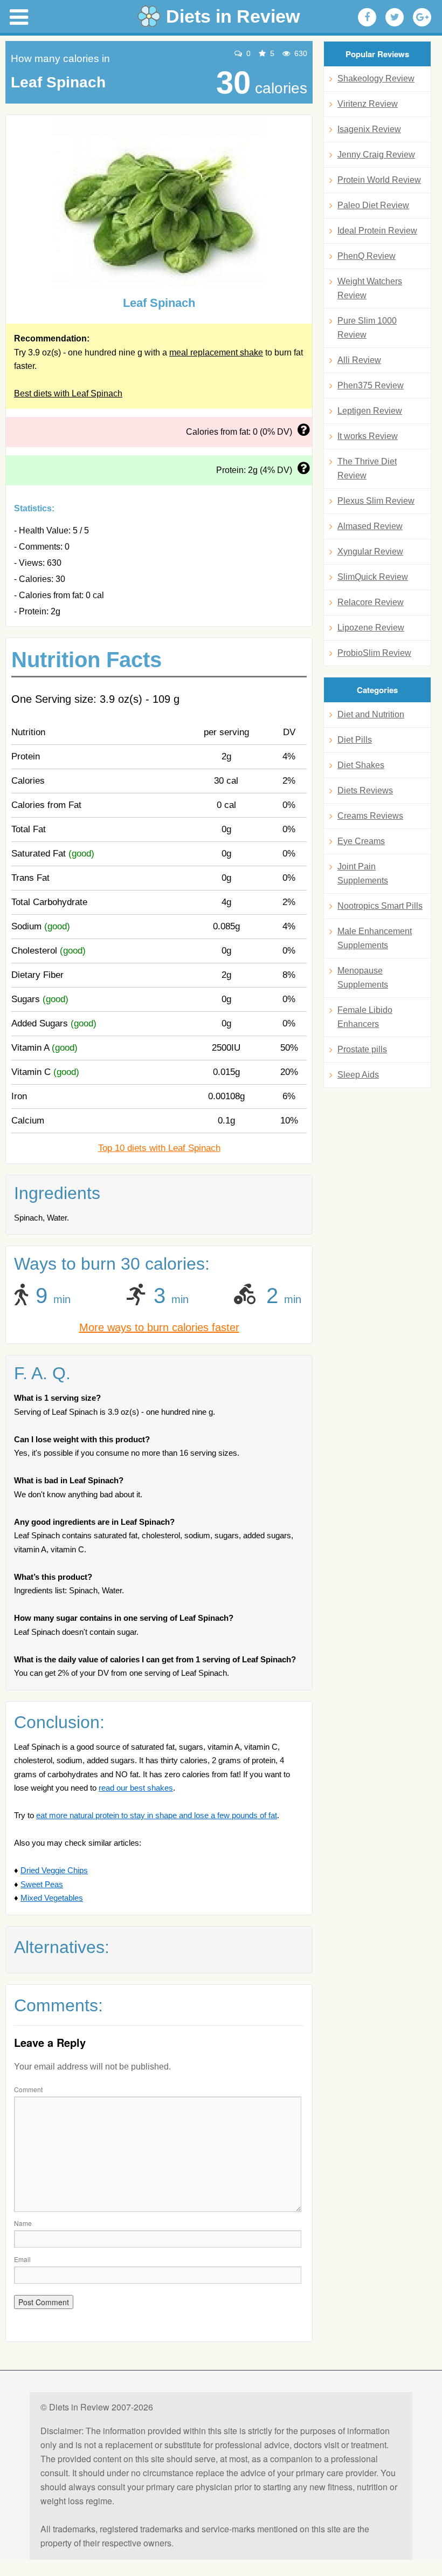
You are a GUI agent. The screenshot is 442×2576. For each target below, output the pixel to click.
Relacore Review (371, 602)
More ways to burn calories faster (159, 1327)
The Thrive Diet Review (367, 468)
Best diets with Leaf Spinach (68, 393)
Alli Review (359, 360)
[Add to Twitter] (395, 17)
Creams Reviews (370, 816)
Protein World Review (379, 180)
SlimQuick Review (373, 577)
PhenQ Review (367, 256)
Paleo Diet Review (373, 205)
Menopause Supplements (363, 978)
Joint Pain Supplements (363, 873)
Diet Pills (355, 740)
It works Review (368, 436)
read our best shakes (136, 1788)
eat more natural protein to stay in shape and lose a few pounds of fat (157, 1815)
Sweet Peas (42, 1884)
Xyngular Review (370, 551)
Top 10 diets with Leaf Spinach (159, 1148)
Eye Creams (361, 841)
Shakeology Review (376, 78)
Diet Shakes (361, 765)
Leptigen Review (370, 411)
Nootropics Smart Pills (380, 906)
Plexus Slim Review (376, 501)
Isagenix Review (369, 129)
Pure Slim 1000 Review (367, 328)
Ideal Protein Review (377, 231)
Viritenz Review (368, 104)
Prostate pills (362, 1049)
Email (22, 2259)
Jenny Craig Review (376, 155)
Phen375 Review (371, 385)
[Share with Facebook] (367, 17)
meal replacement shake (216, 352)
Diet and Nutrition (371, 714)
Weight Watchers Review (370, 288)
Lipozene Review (371, 628)
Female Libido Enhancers (365, 1017)
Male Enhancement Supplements (375, 938)
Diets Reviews (365, 790)
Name (23, 2223)
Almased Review (370, 526)
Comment (28, 2089)
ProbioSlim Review (374, 653)
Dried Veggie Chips (54, 1870)
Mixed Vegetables (52, 1898)
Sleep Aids (358, 1075)
